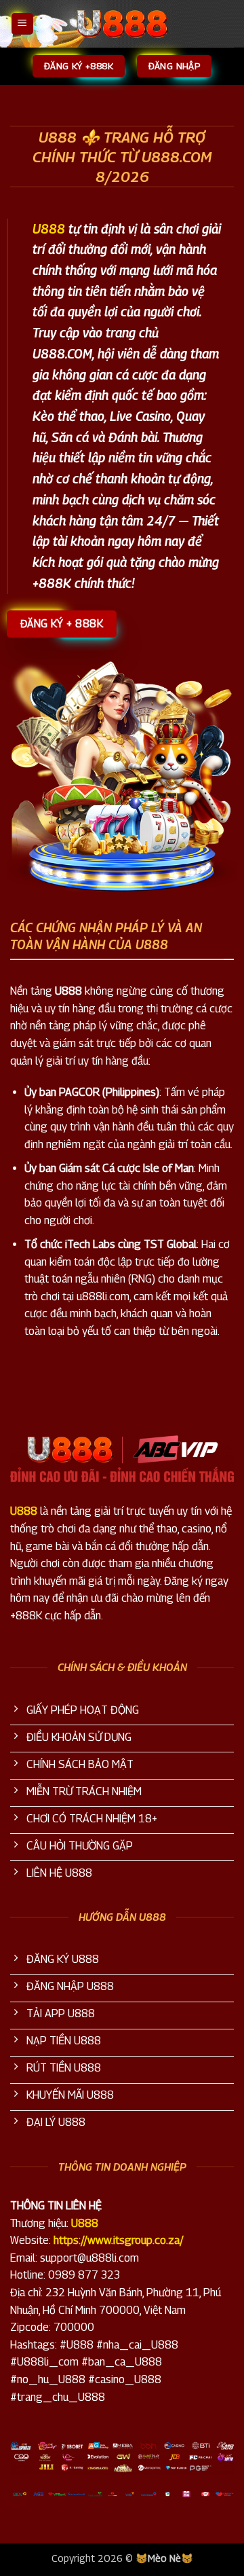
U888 (49, 228)
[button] (22, 24)
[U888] (122, 24)
